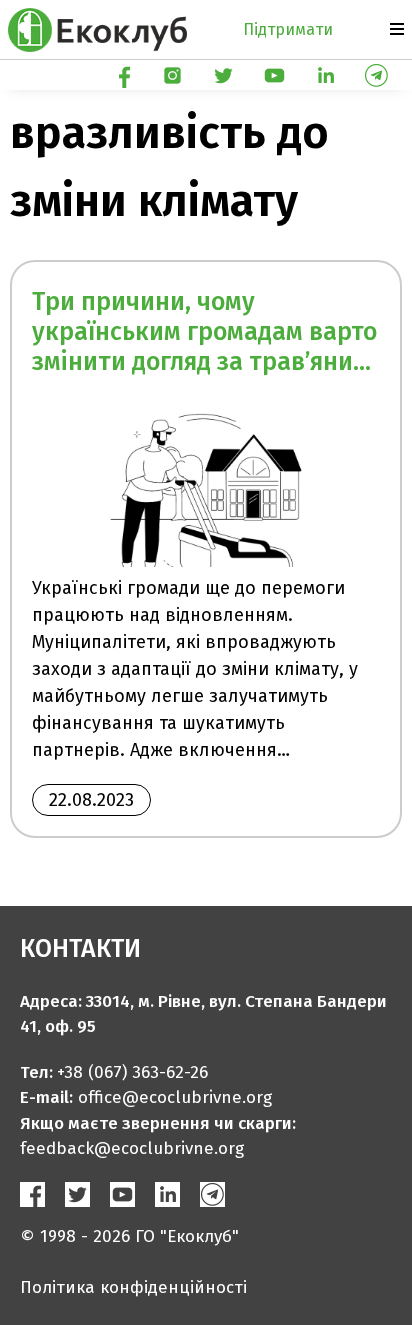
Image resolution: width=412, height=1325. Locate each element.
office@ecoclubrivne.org (175, 1097)
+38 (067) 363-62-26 (132, 1072)
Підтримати (288, 29)
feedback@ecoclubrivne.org (132, 1148)
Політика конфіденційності (133, 1287)
